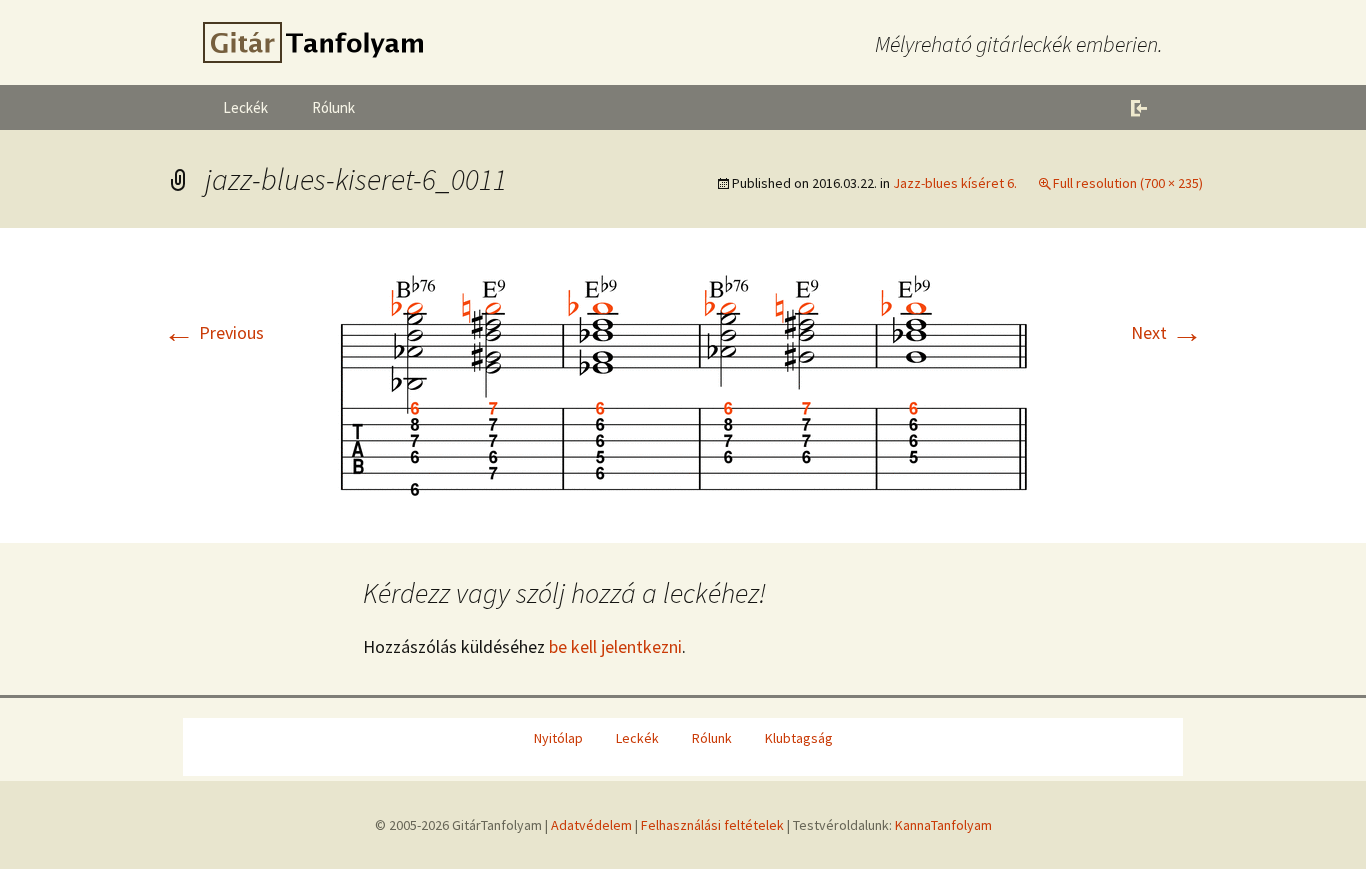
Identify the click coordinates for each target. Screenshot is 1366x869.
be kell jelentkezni (615, 646)
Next (1167, 332)
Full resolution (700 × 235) (1128, 183)
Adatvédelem (591, 825)
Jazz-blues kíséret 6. (955, 183)
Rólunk (333, 107)
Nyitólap (558, 738)
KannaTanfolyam (943, 825)
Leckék (245, 107)
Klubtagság (799, 738)
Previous (213, 332)
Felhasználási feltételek (712, 825)
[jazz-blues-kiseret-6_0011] (683, 383)
